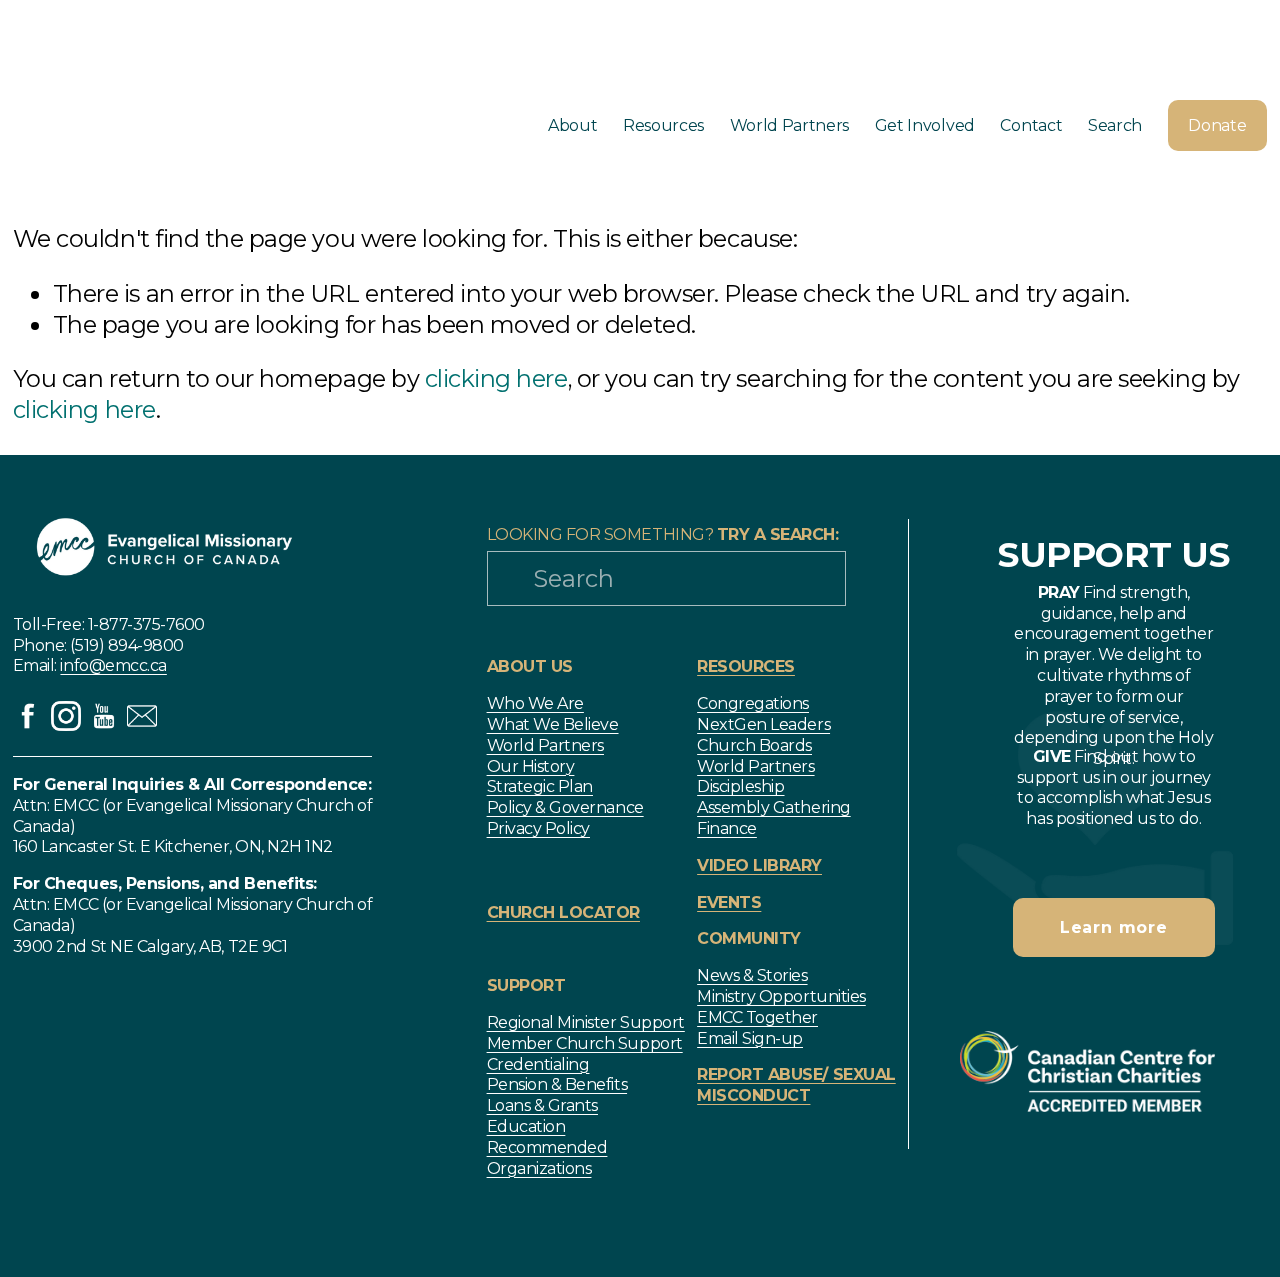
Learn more (1114, 927)
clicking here (496, 378)
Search (1115, 125)
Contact (1031, 125)
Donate (1217, 125)
